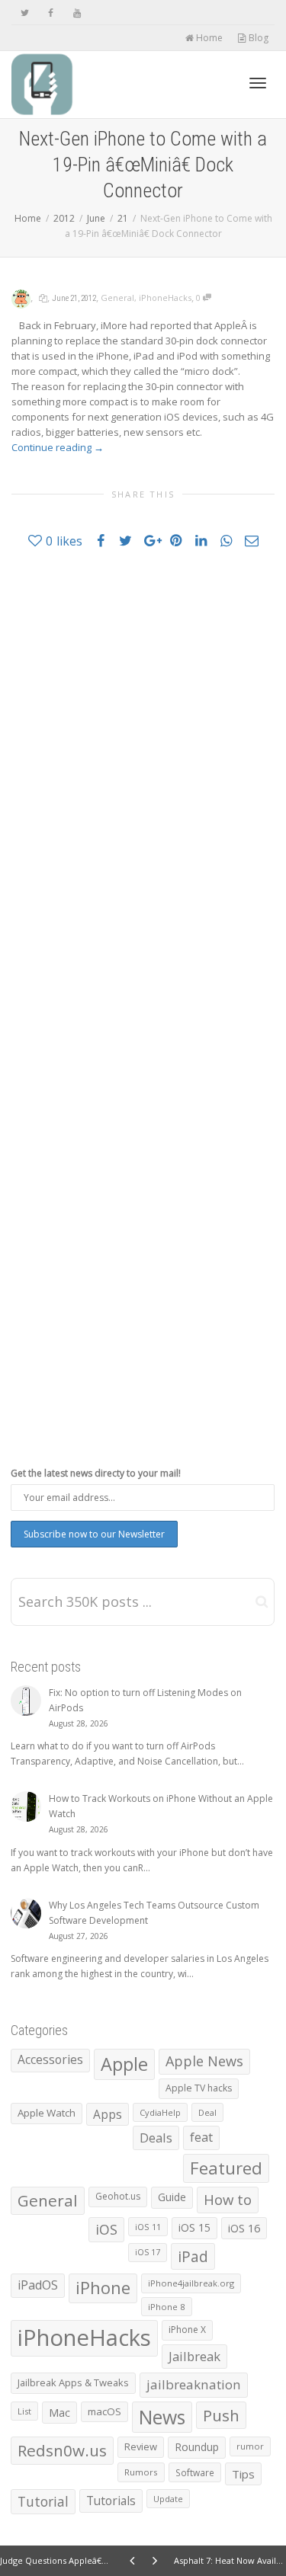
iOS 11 (148, 2227)
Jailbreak (194, 2356)
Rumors (141, 2472)
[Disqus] (143, 778)
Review (141, 2446)
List (24, 2411)
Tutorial (43, 2501)
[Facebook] (51, 13)
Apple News (204, 2061)
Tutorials (111, 2501)
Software (195, 2472)
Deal (207, 2112)
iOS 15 (194, 2227)
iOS (106, 2229)
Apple (124, 2064)
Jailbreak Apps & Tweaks (73, 2382)
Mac (59, 2413)
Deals (156, 2138)
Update (168, 2499)
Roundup (197, 2447)
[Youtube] (77, 13)
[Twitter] (25, 13)
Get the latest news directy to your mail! (96, 1473)
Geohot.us (118, 2196)
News (162, 2417)
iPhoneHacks (165, 298)
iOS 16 (244, 2228)
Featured (226, 2168)
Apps (108, 2114)
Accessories (50, 2060)
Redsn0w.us (62, 2450)
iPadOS (38, 2285)
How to (228, 2199)
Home (208, 38)
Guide (172, 2197)
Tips (243, 2474)
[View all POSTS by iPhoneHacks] (21, 298)
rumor (250, 2446)
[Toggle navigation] (258, 83)
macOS (104, 2411)
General (117, 298)
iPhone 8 (167, 2307)
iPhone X (187, 2330)
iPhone (103, 2288)
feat (201, 2137)
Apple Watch (47, 2113)
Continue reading (58, 447)
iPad (193, 2256)
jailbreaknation (194, 2384)
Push (221, 2415)
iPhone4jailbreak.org (191, 2283)
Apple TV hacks (199, 2088)
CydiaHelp (160, 2112)
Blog (257, 38)
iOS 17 (148, 2252)
